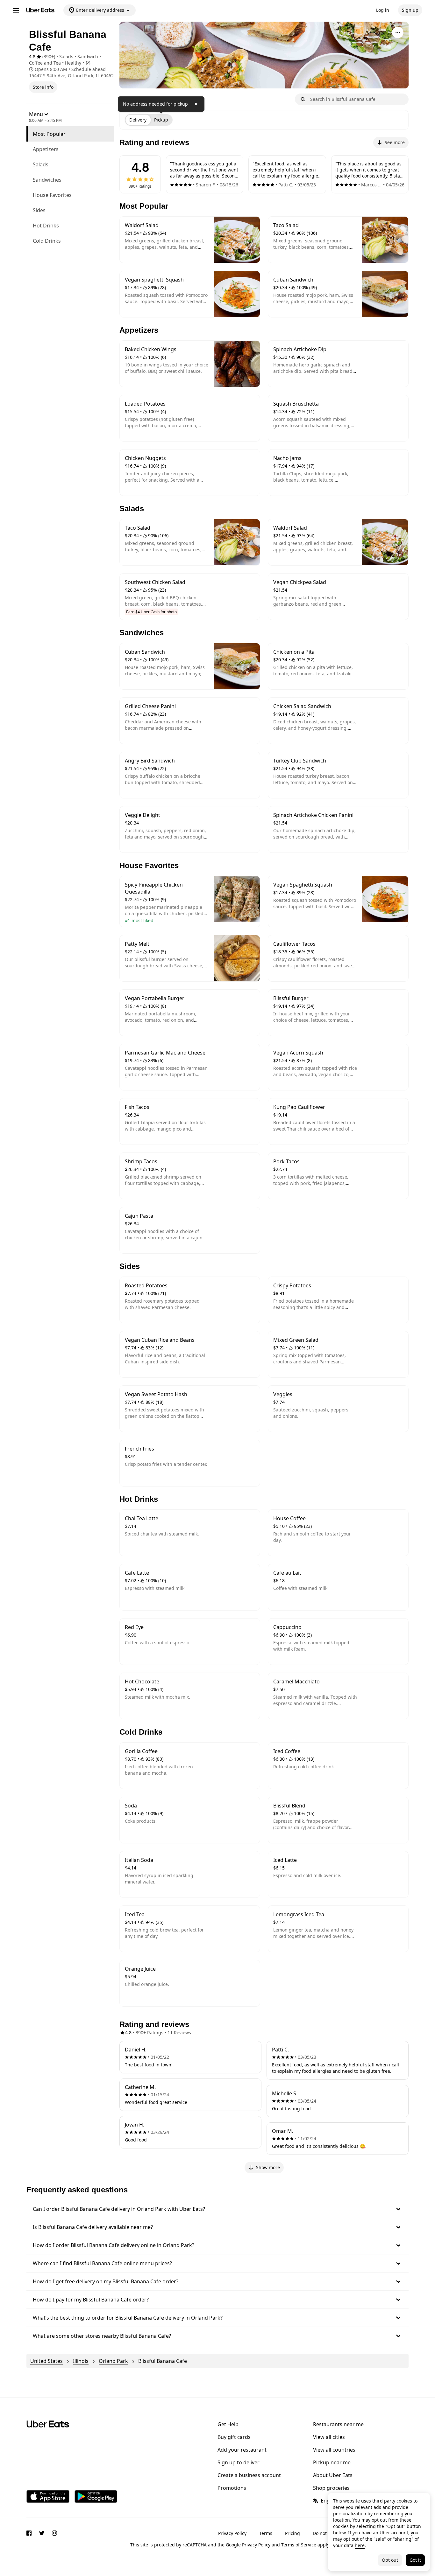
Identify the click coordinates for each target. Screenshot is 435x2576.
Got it (415, 2560)
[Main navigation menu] (16, 10)
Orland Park (113, 2361)
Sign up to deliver (239, 2462)
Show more (268, 2167)
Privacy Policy (232, 2533)
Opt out (390, 2560)
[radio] (138, 120)
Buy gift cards (234, 2437)
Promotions (232, 2488)
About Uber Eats (333, 2475)
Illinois (81, 2361)
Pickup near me (332, 2462)
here (360, 2545)
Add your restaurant (242, 2450)
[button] (217, 2209)
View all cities (329, 2437)
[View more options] (398, 32)
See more (395, 142)
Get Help (228, 2424)
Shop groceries (331, 2488)
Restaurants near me (338, 2424)
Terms (266, 2533)
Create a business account (249, 2475)
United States (46, 2361)
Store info (43, 87)
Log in (383, 10)
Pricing (292, 2533)
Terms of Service (299, 2545)
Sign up (410, 10)
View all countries (334, 2450)
